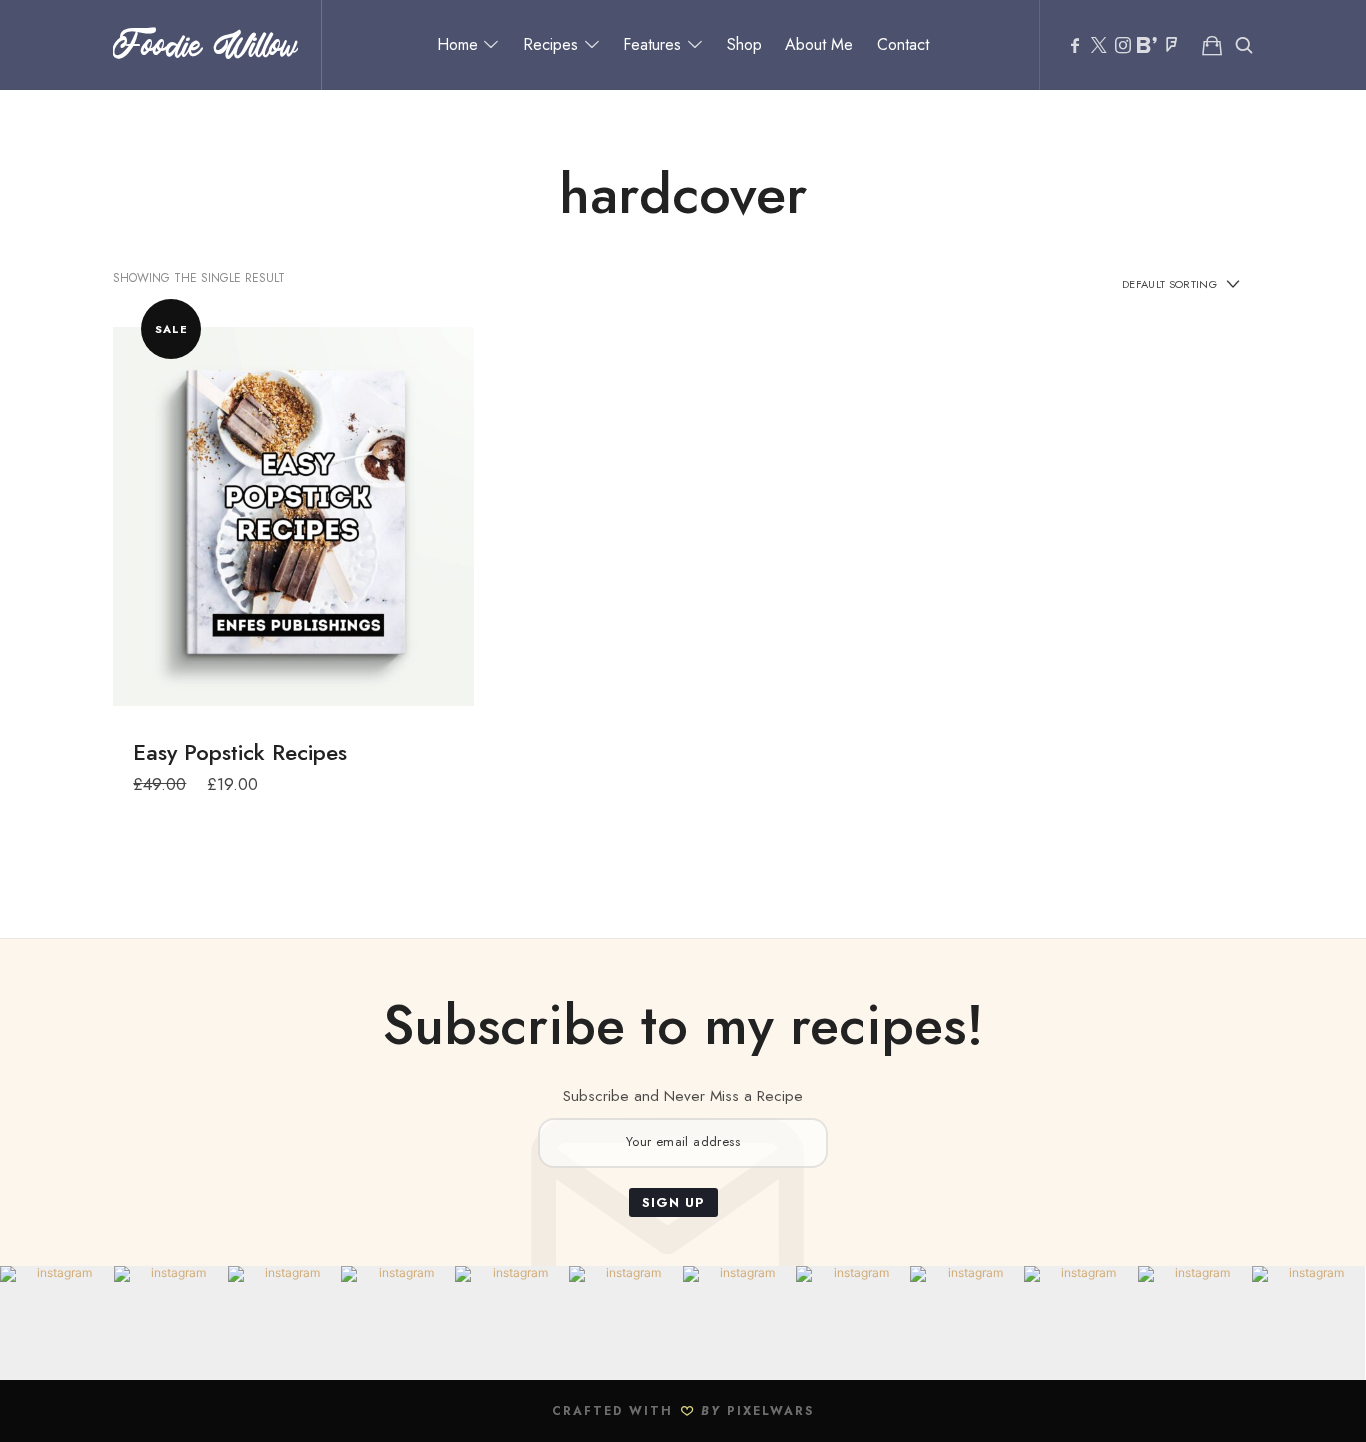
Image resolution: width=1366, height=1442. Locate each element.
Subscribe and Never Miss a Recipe (683, 1096)
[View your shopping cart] (1212, 45)
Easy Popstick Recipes (240, 752)
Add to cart (293, 515)
